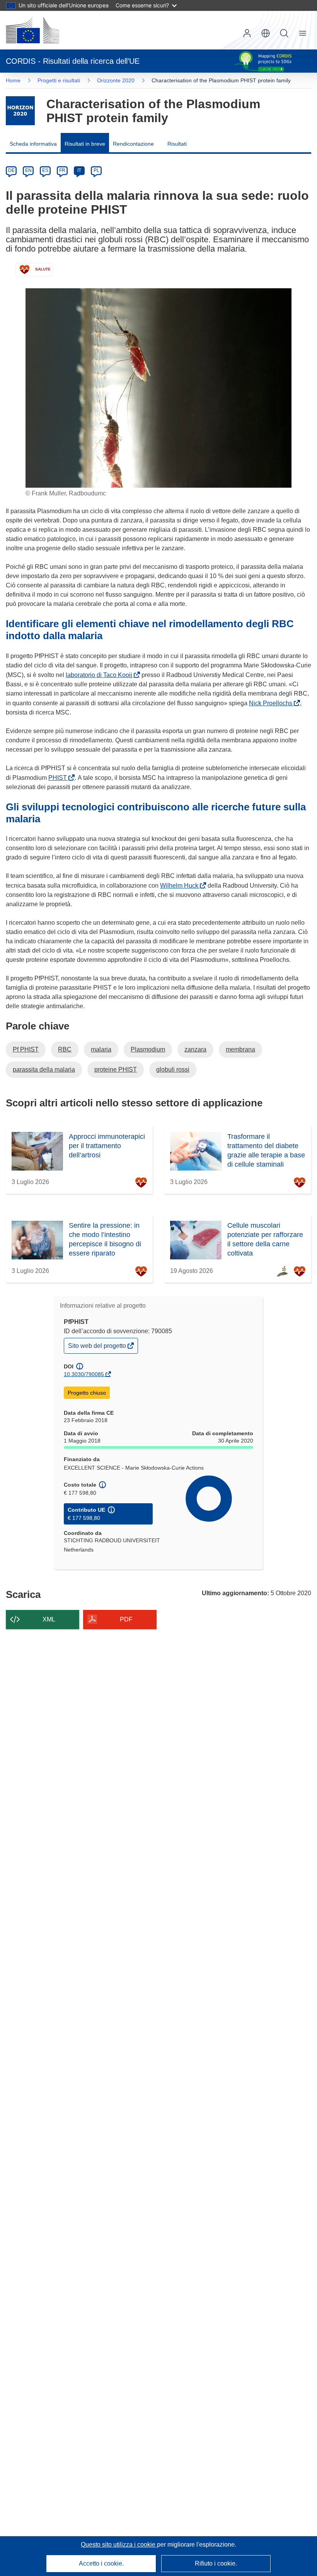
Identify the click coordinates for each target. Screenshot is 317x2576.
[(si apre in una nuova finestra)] (32, 30)
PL (96, 170)
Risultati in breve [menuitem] (85, 144)
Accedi (247, 33)
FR (62, 170)
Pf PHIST (26, 1049)
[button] (266, 33)
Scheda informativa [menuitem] (33, 144)
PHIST (59, 778)
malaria (101, 1049)
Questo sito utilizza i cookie (119, 2545)
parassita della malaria (44, 1069)
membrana (240, 1049)
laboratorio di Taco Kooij (101, 675)
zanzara (195, 1049)
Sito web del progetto (98, 1348)
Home (13, 80)
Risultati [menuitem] (177, 144)
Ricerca (284, 33)
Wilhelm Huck (181, 886)
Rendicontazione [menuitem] (133, 144)
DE (11, 170)
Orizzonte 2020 (116, 80)
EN (28, 170)
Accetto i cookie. (101, 2563)
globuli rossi (173, 1069)
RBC (65, 1049)
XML (49, 1619)
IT (79, 170)
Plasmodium (148, 1049)
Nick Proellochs (272, 703)
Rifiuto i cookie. (216, 2563)
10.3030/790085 (84, 1374)
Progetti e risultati (59, 80)
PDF (126, 1619)
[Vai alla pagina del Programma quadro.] (20, 111)
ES (45, 170)
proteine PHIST (116, 1069)
